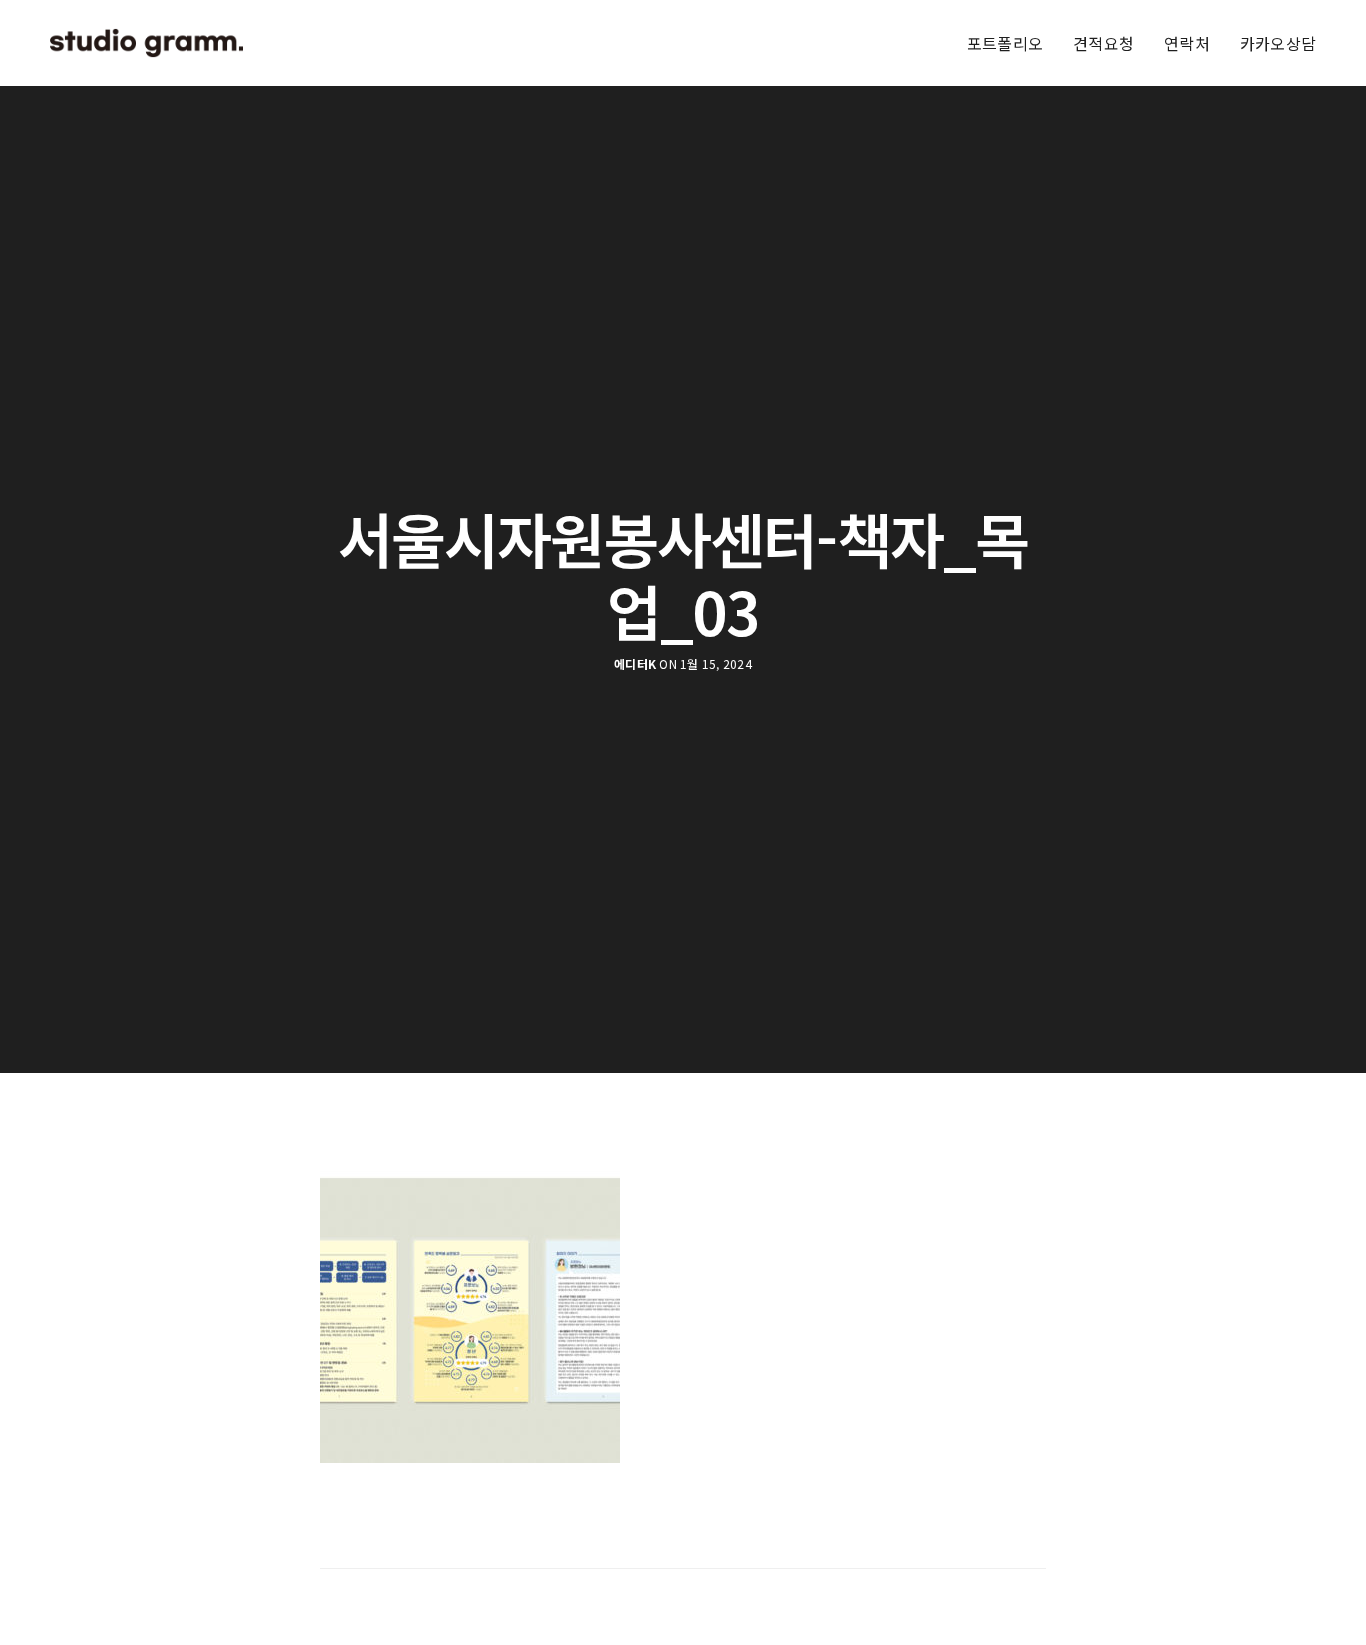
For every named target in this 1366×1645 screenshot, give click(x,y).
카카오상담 (1278, 43)
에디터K (635, 664)
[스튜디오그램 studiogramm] (146, 43)
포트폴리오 (1005, 43)
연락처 (1187, 43)
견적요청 (1103, 43)
